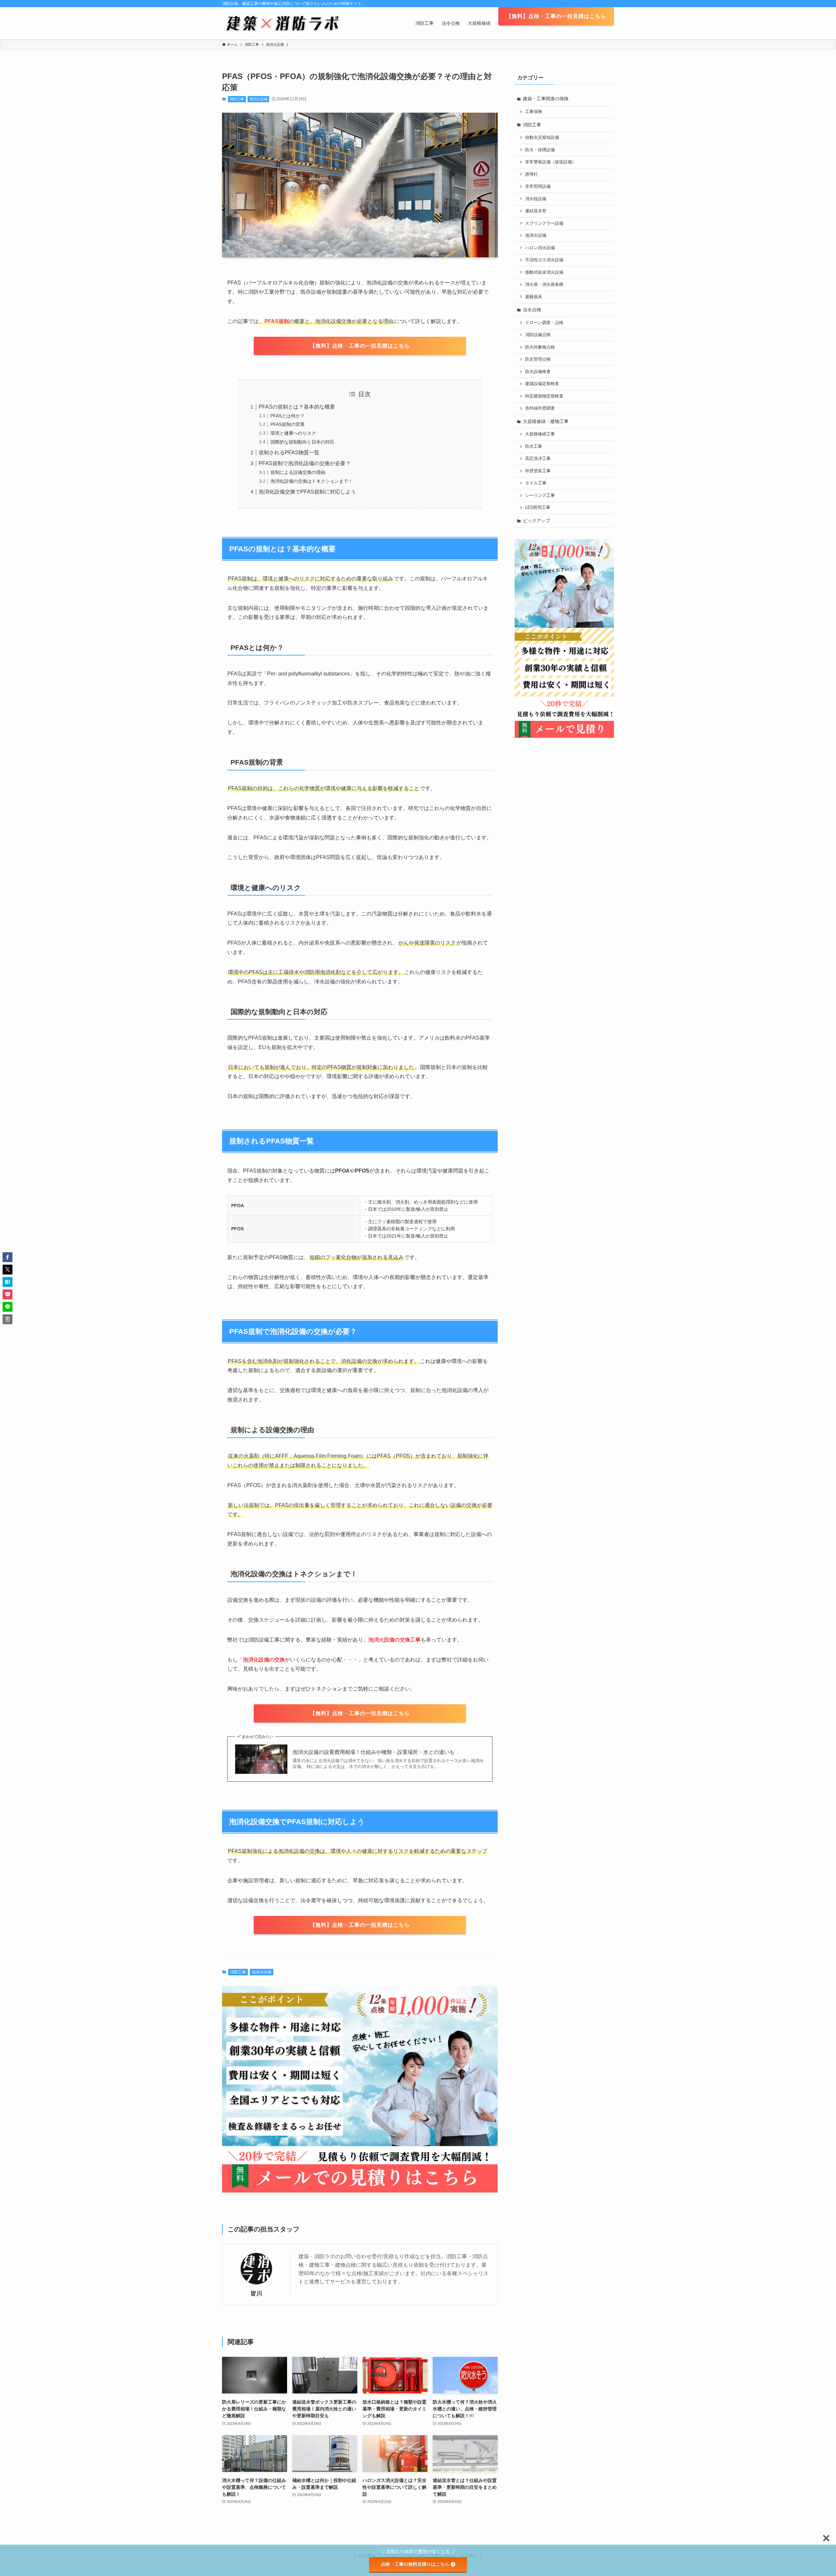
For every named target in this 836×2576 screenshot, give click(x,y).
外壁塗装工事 (538, 471)
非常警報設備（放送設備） (551, 162)
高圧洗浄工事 (538, 459)
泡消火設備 (258, 99)
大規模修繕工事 (540, 434)
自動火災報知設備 (542, 138)
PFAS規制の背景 (288, 424)
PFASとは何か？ (288, 416)
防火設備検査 (538, 372)
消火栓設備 (536, 199)
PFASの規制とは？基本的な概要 (297, 407)
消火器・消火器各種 (544, 284)
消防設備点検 (538, 335)
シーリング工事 (540, 495)
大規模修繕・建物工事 (546, 421)
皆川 (256, 2293)
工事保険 (534, 112)
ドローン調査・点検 (544, 323)
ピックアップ (537, 521)
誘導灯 (531, 174)
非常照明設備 (538, 186)
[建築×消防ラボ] (283, 23)
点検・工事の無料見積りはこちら (415, 2564)
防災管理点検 (538, 359)
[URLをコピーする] (8, 1319)
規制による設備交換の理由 (298, 472)
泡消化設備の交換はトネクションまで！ (312, 481)
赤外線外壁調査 (540, 408)
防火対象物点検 (540, 347)
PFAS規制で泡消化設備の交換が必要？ (305, 463)
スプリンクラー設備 (544, 223)
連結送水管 (536, 211)
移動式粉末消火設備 (544, 272)
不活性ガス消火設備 (544, 260)
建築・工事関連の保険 (546, 99)
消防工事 (237, 99)
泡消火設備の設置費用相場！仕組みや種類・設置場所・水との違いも (374, 1752)
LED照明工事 (538, 508)
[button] (8, 1257)
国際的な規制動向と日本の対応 (302, 442)
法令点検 (532, 310)
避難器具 (534, 297)
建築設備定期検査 (542, 384)
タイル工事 (536, 483)
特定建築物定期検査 (544, 396)
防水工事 (534, 446)
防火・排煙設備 (540, 150)
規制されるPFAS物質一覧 (289, 453)
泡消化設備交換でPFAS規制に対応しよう (307, 492)
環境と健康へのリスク (293, 433)
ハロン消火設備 (540, 248)
